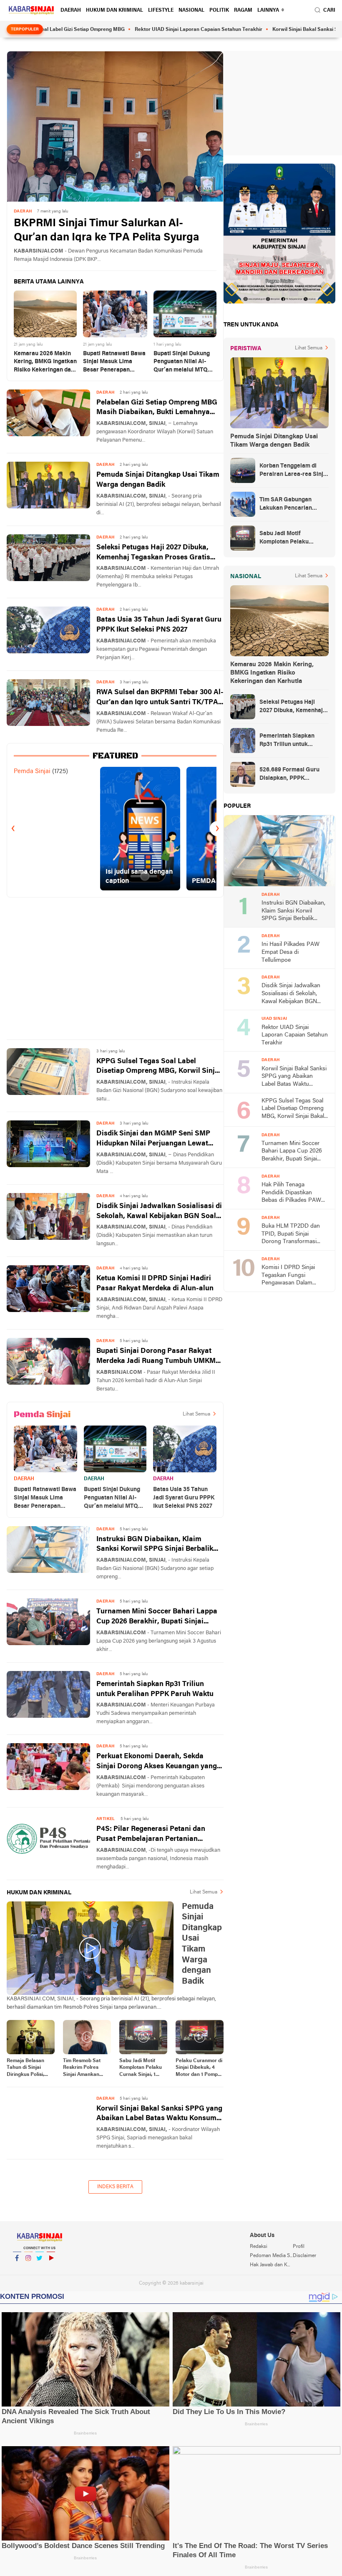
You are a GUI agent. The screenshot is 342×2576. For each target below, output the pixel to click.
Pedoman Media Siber (271, 2256)
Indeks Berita (115, 2187)
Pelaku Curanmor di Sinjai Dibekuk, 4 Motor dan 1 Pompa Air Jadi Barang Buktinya (199, 2068)
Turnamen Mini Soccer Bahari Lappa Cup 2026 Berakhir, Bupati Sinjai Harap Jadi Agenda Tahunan (157, 1617)
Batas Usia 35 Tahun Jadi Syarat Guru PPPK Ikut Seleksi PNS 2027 (159, 625)
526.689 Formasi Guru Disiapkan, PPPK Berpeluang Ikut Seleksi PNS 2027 (292, 775)
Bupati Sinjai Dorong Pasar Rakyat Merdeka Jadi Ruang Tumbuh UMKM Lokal (156, 1357)
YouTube (51, 2269)
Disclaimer (304, 2256)
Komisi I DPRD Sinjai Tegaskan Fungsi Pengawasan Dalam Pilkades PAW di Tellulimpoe (288, 1276)
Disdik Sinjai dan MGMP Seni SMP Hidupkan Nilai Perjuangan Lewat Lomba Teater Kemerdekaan (153, 1139)
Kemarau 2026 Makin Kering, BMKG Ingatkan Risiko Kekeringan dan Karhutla (45, 363)
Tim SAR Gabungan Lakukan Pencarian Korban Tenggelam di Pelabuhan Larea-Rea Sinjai (289, 505)
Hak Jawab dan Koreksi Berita (271, 2265)
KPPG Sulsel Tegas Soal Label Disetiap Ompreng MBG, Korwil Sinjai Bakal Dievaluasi (159, 1067)
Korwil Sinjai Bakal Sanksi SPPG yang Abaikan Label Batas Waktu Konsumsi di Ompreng (159, 2115)
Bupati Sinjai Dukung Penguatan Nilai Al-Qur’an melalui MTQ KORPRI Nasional (182, 363)
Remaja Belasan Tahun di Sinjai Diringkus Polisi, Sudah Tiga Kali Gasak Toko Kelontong (25, 2068)
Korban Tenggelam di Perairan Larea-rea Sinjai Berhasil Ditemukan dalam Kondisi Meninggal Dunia (294, 471)
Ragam (243, 10)
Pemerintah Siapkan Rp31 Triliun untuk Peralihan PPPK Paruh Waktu (155, 1689)
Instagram (28, 2269)
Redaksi (259, 2247)
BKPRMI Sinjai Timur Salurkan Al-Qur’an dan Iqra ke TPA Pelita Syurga (107, 231)
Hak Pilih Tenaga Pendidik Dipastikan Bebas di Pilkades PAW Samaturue (291, 1193)
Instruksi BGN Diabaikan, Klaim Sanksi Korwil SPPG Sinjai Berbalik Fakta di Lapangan (155, 1545)
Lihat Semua (196, 1414)
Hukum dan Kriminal (114, 10)
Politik (219, 10)
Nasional (191, 10)
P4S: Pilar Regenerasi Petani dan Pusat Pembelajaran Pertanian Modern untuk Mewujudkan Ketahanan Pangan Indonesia (151, 1835)
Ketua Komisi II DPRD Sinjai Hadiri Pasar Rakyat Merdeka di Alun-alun (155, 1283)
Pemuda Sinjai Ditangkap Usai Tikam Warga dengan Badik (158, 480)
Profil (299, 2247)
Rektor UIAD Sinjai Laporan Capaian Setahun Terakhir (151, 30)
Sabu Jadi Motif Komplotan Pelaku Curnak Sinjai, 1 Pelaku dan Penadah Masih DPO (141, 2068)
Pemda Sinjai (32, 771)
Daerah (71, 10)
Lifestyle (161, 10)
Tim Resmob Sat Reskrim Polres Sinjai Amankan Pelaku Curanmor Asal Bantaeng (84, 2068)
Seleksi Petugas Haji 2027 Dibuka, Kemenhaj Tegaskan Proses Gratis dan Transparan (153, 553)
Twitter (40, 2269)
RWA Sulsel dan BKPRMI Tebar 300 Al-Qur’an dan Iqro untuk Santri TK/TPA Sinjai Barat (160, 698)
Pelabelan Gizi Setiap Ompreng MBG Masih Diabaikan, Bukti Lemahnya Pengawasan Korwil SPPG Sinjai (157, 408)
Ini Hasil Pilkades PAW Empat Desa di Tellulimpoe (290, 952)
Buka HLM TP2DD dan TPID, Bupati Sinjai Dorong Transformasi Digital (291, 1235)
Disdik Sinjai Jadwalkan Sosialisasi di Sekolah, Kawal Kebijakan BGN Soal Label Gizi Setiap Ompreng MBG (159, 1212)
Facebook (17, 2269)
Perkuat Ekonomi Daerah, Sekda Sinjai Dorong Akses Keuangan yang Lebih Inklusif (157, 1762)
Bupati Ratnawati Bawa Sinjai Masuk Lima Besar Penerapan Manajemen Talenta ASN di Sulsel (114, 363)
